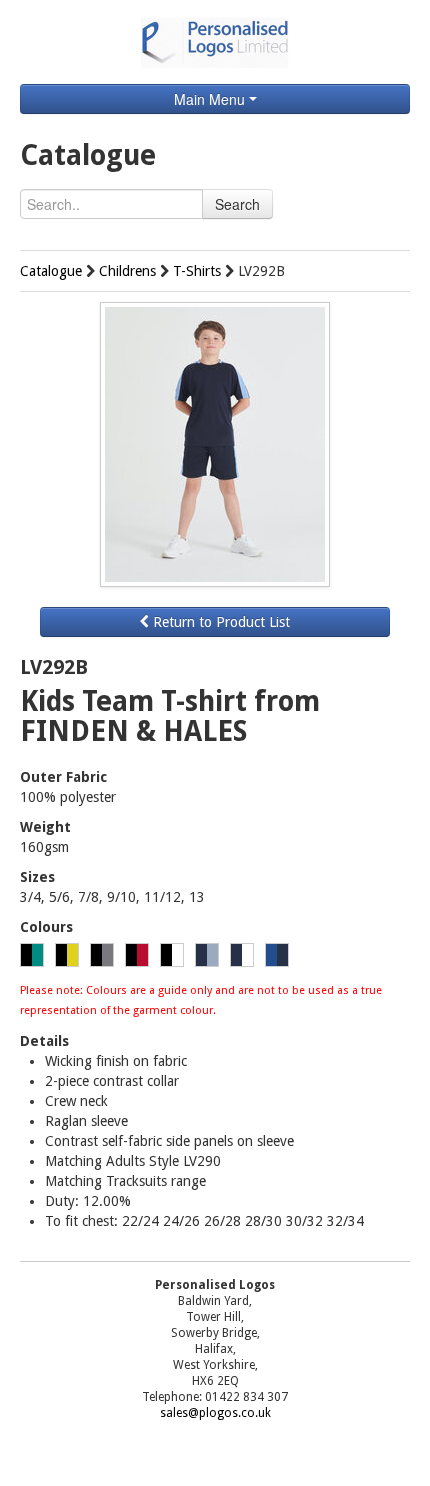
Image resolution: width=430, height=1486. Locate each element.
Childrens (127, 271)
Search (237, 204)
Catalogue (51, 271)
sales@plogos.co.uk (215, 1413)
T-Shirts (197, 271)
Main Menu (211, 99)
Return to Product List (219, 622)
